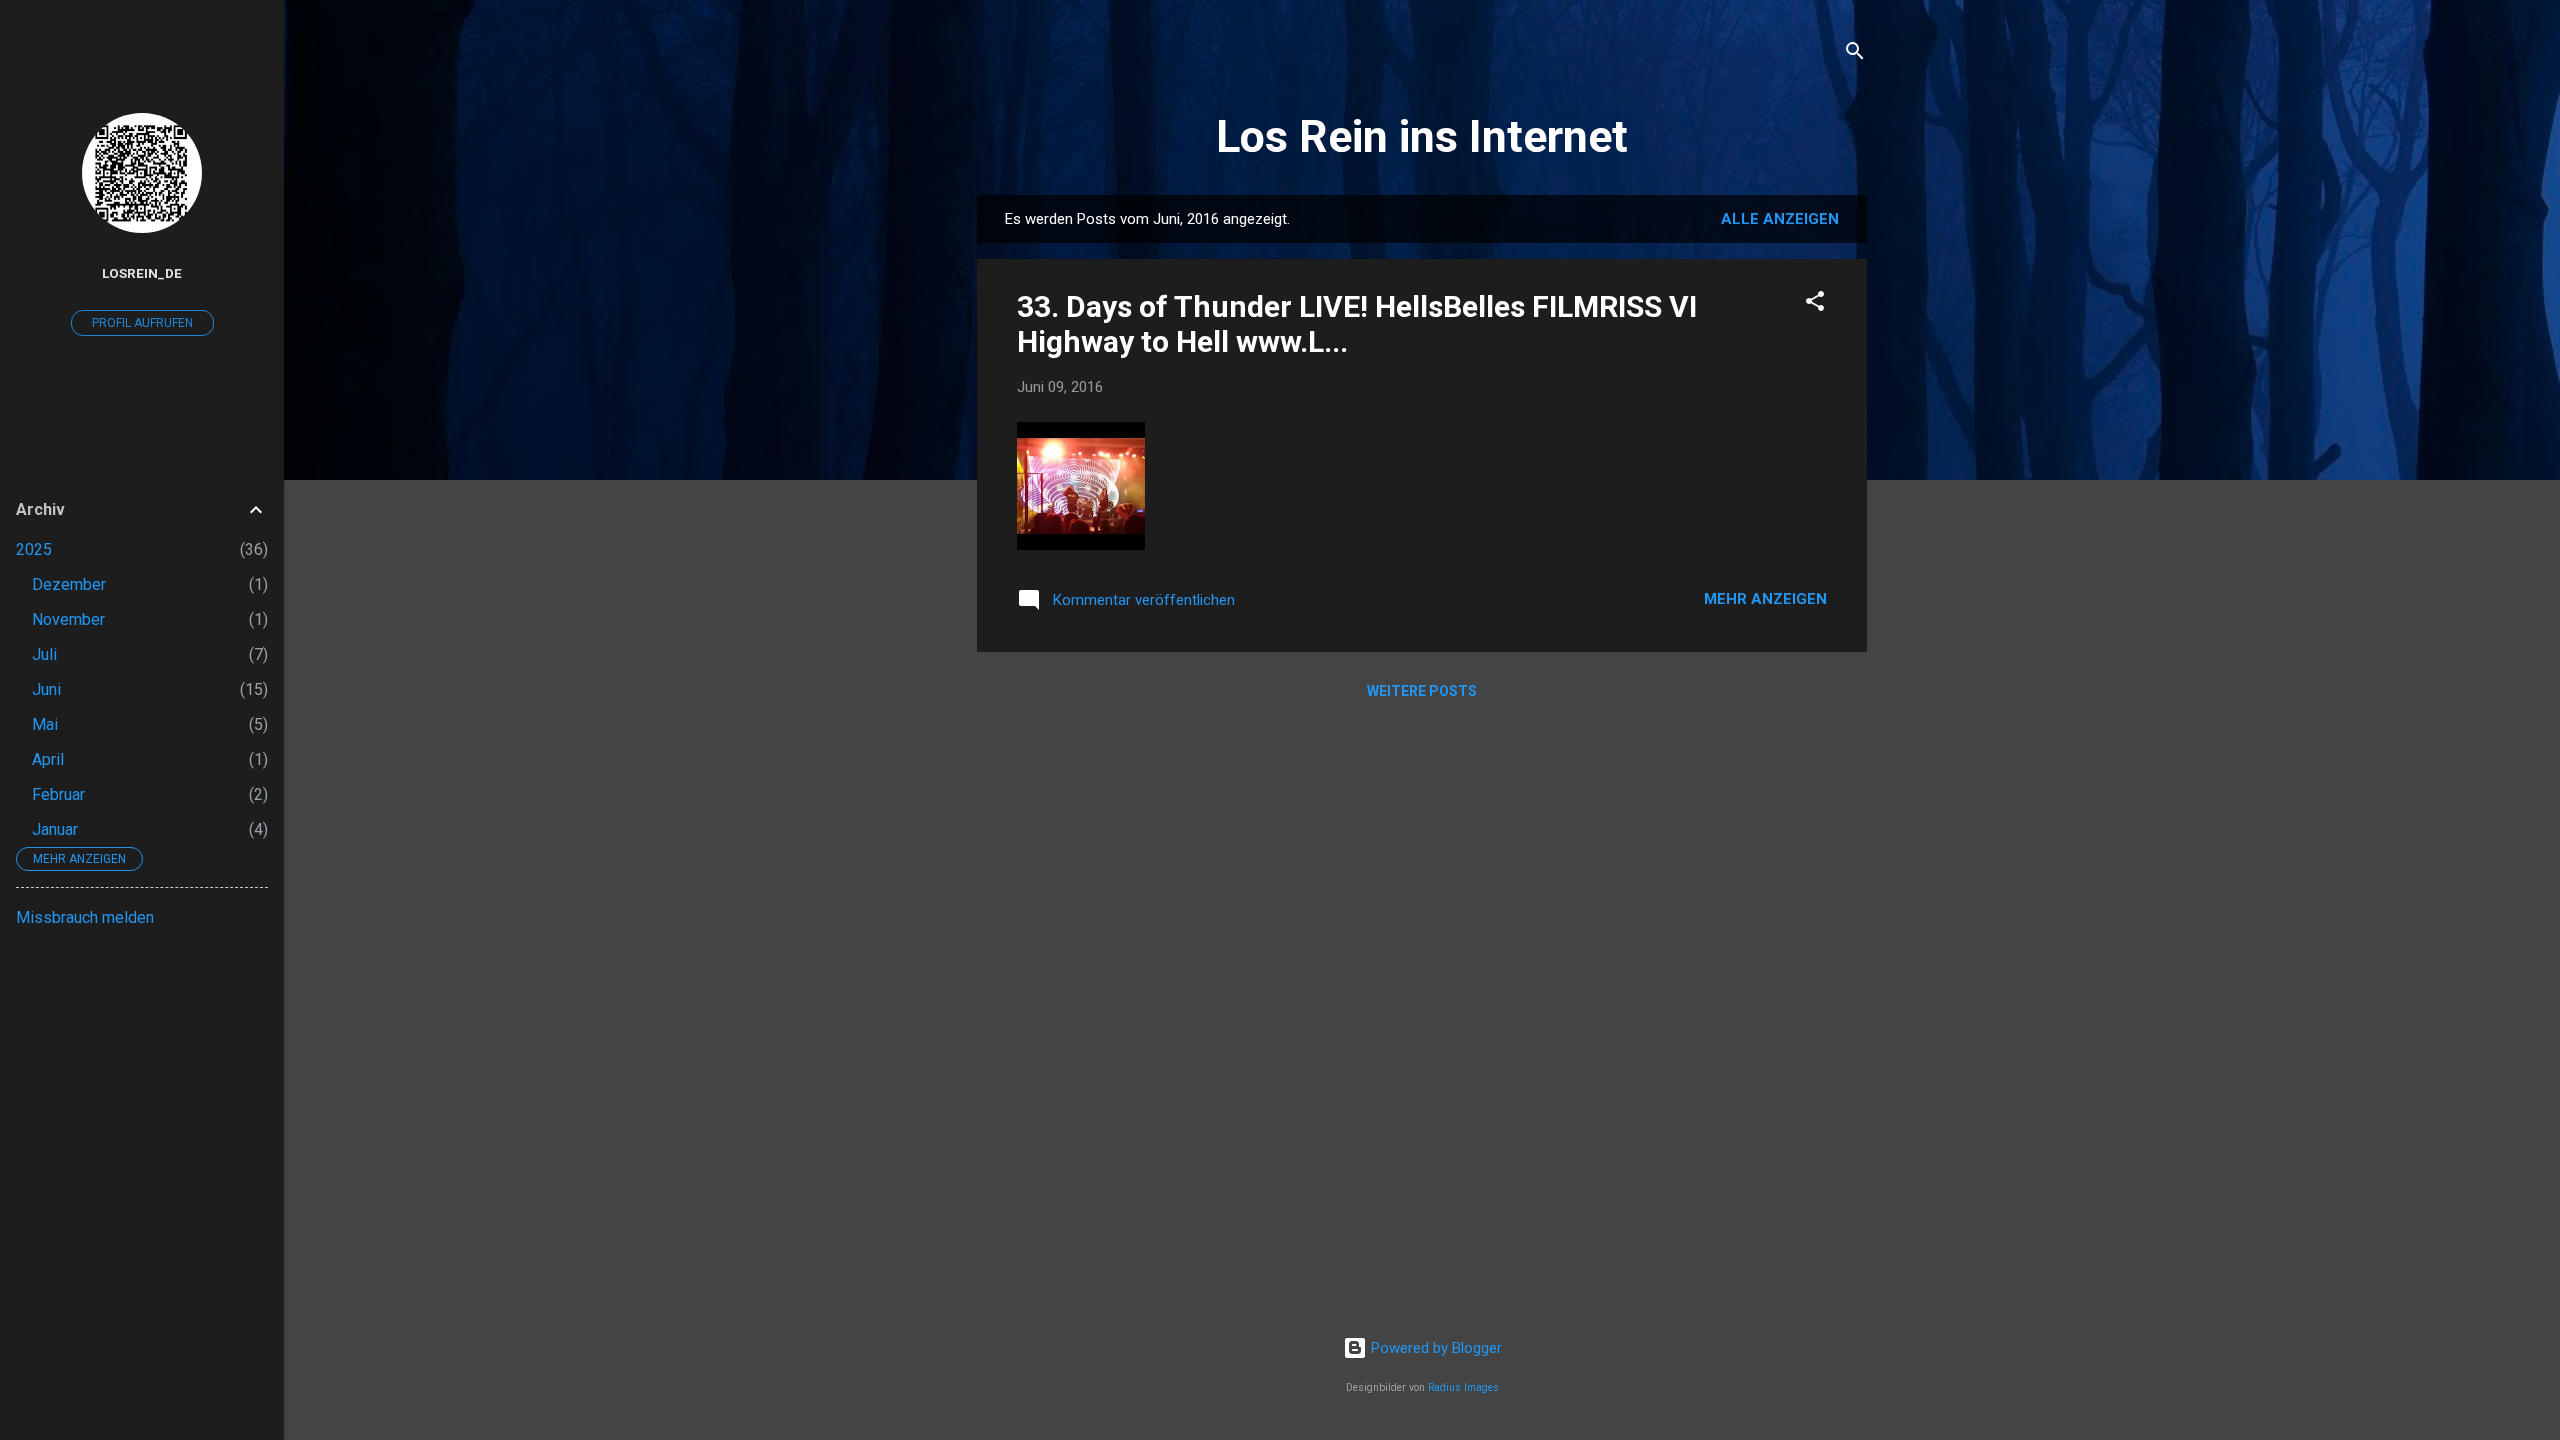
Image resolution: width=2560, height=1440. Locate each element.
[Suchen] (1855, 54)
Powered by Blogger (1434, 1348)
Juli (44, 654)
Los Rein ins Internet (1422, 136)
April (48, 759)
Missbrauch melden (85, 917)
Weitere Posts (1422, 691)
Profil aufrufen (142, 323)
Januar (55, 829)
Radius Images (1463, 1387)
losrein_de (142, 273)
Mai (45, 724)
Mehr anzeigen (1765, 599)
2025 (34, 549)
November (68, 619)
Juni (46, 689)
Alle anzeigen (1780, 219)
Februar (58, 794)
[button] (1815, 304)
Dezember (69, 584)
